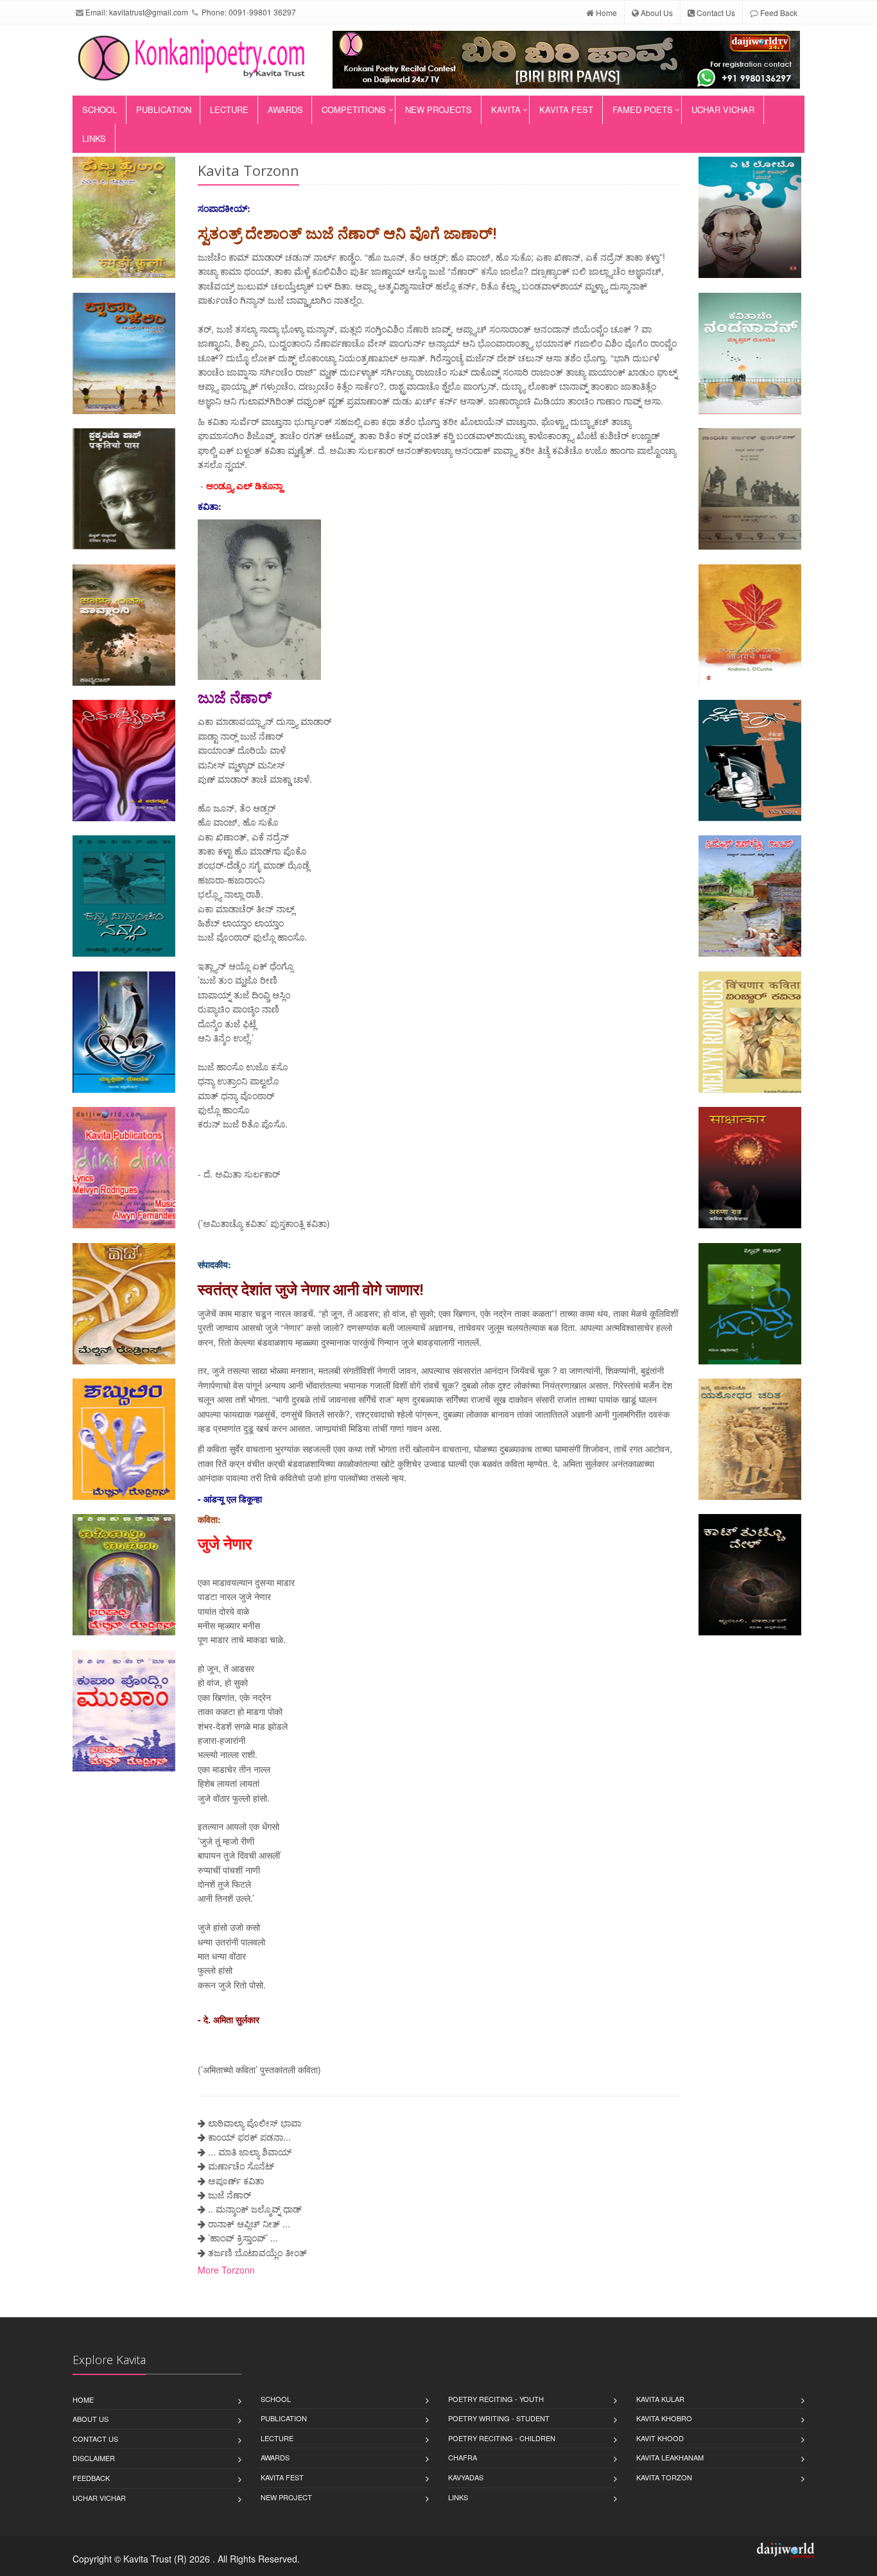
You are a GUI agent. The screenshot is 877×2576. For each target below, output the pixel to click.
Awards (285, 109)
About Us (656, 13)
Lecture (229, 109)
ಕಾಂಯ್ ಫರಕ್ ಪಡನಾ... (249, 2137)
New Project (286, 2497)
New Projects (438, 109)
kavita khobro (664, 2418)
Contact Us (715, 13)
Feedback (91, 2478)
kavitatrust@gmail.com (149, 12)
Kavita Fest (566, 109)
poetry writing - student (499, 2418)
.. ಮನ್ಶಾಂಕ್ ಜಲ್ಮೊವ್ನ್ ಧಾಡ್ (255, 2209)
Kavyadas (466, 2477)
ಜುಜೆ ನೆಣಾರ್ (230, 2195)
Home (605, 13)
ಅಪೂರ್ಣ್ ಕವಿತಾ (236, 2180)
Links (94, 138)
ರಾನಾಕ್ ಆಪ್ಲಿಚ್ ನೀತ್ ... (249, 2224)
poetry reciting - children (502, 2438)
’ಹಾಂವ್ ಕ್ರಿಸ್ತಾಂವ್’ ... (243, 2238)
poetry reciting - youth (496, 2399)
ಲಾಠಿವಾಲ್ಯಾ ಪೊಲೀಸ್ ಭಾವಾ (255, 2123)
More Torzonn (226, 2270)
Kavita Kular (660, 2399)
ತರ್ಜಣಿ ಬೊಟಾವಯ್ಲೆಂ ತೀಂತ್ (257, 2252)
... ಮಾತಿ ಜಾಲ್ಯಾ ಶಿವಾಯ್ (250, 2152)
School (100, 109)
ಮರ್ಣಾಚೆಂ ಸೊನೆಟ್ (241, 2166)
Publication (164, 109)
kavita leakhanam (670, 2457)
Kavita (506, 109)
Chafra (463, 2457)
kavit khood (660, 2438)
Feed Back (778, 13)
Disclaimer (94, 2458)
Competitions (354, 109)
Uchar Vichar (723, 109)
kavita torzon (664, 2477)
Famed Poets (643, 109)
